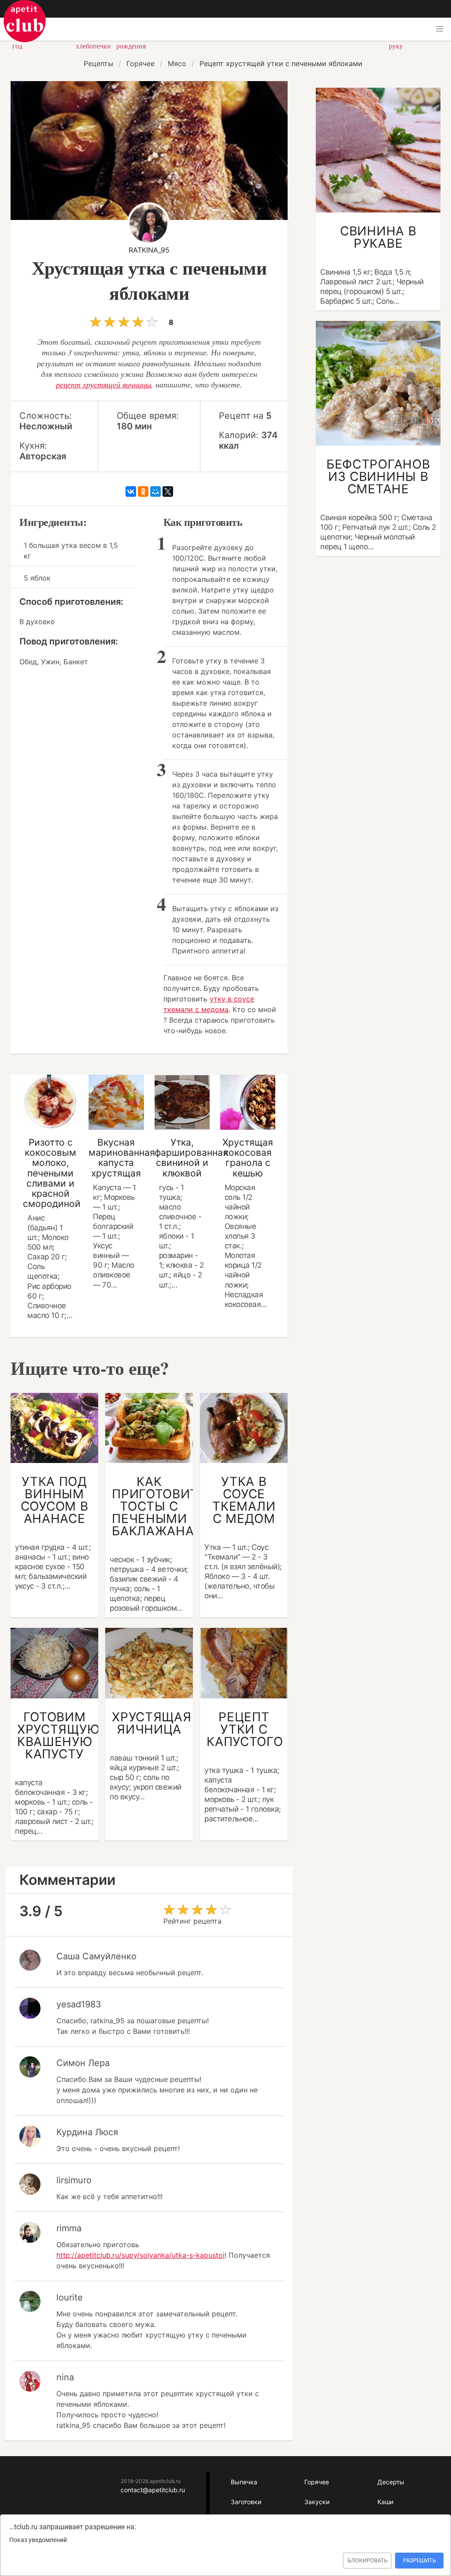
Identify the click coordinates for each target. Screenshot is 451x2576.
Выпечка (244, 2482)
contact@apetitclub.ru (153, 2490)
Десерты (391, 2482)
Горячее (317, 2482)
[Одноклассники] (143, 491)
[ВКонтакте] (131, 491)
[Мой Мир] (155, 491)
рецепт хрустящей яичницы (104, 384)
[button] (440, 29)
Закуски (317, 2502)
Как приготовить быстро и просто (25, 21)
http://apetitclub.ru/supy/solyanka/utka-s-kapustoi (140, 2255)
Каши (385, 2502)
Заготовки (246, 2502)
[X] (168, 491)
